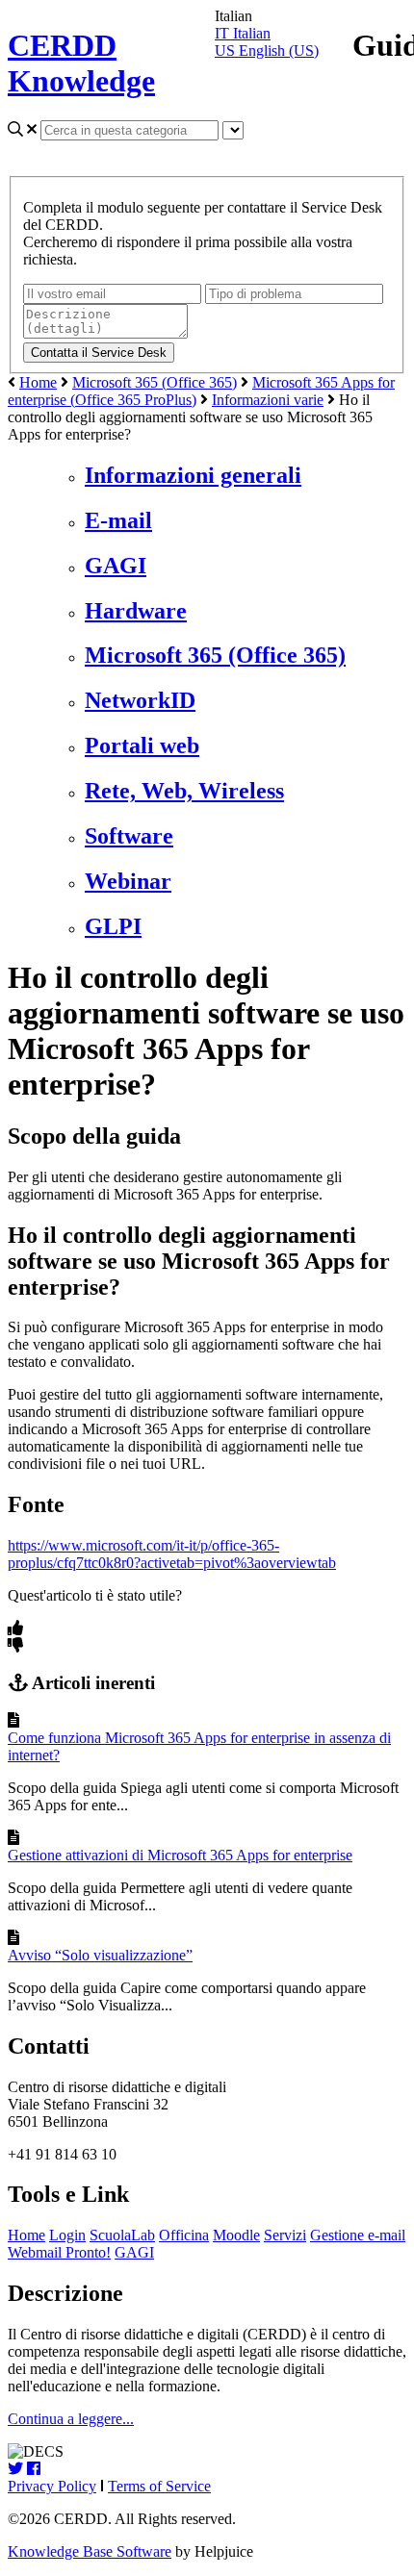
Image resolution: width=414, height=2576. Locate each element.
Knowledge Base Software (90, 2551)
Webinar (128, 881)
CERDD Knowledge (81, 63)
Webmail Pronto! (59, 2252)
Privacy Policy (52, 2486)
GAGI (116, 566)
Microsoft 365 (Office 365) (155, 382)
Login (67, 2235)
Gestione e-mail (358, 2235)
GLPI (113, 926)
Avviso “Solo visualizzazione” (100, 1955)
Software (129, 836)
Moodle (236, 2235)
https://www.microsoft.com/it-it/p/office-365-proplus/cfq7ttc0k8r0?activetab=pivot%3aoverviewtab (172, 1554)
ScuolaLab (122, 2235)
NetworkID (140, 700)
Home (38, 382)
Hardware (136, 611)
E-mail (118, 520)
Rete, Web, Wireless (184, 791)
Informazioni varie (268, 400)
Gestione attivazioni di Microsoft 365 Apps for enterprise (180, 1855)
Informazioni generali (193, 475)
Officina (184, 2235)
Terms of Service (159, 2486)
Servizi (285, 2235)
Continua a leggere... (71, 2419)
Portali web (142, 745)
